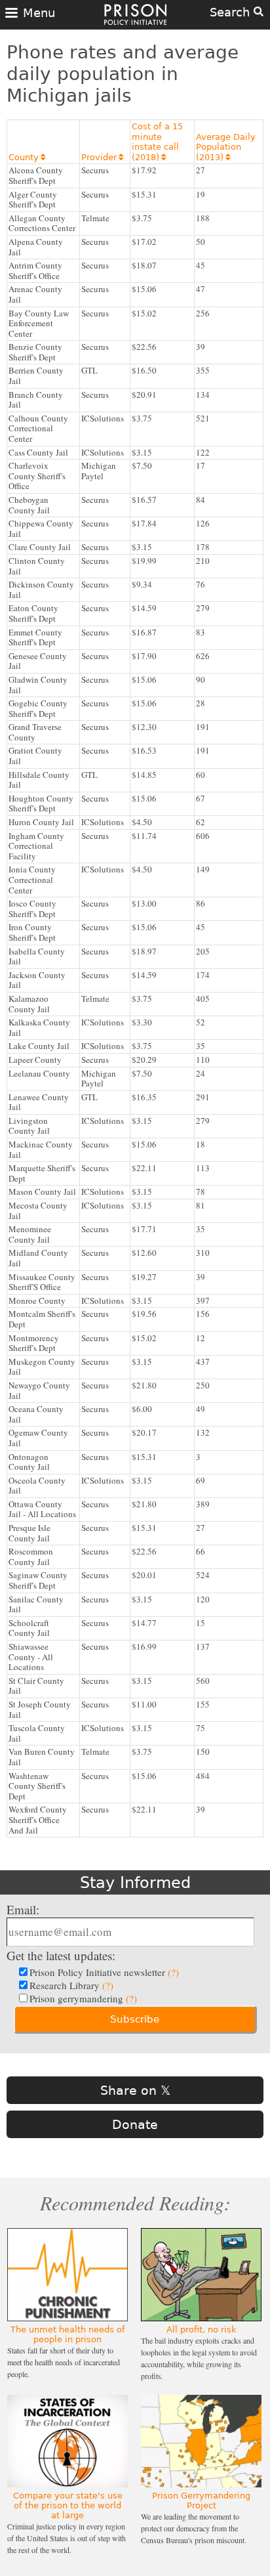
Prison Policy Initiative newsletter (104, 1972)
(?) (173, 1972)
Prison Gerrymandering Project (201, 2501)
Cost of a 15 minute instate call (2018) (157, 142)
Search (232, 12)
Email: (23, 1909)
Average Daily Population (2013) (226, 147)
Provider (102, 157)
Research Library (71, 1985)
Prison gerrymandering (83, 1998)
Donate (135, 2124)
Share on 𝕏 (135, 2090)
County (27, 157)
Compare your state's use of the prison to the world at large (68, 2505)
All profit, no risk (202, 2329)
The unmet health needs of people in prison (68, 2334)
